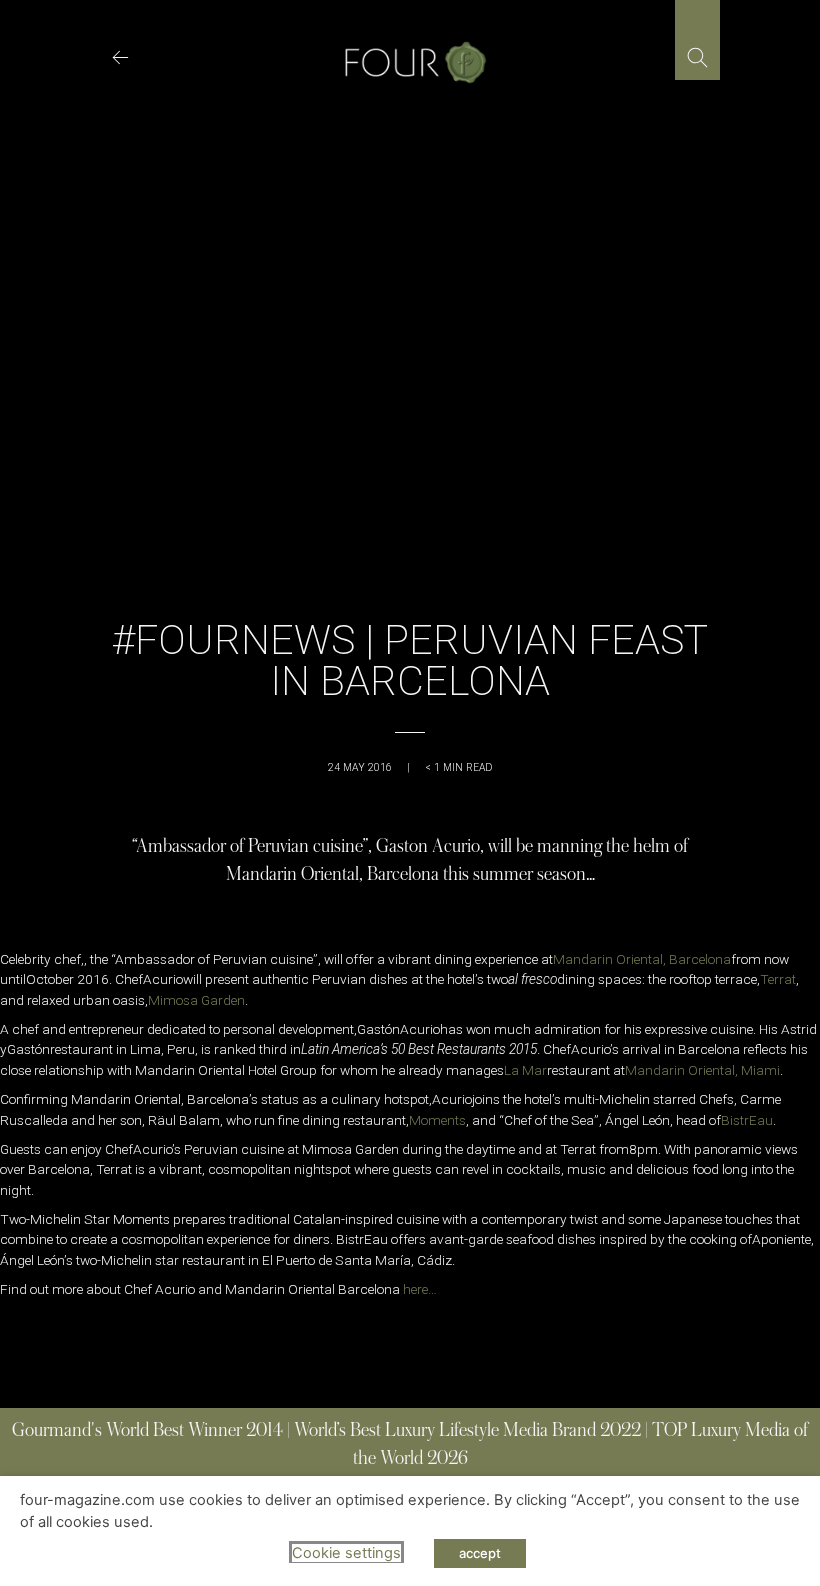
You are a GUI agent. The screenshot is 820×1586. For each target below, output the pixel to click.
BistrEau (747, 1120)
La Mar (525, 1070)
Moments (437, 1120)
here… (420, 1289)
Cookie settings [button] (346, 1553)
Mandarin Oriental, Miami (702, 1070)
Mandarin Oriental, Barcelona (642, 959)
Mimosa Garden (196, 1000)
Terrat (778, 979)
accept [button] (480, 1553)
